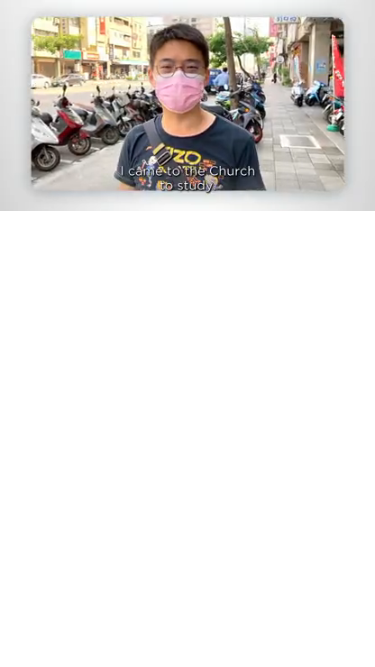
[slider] (187, 167)
